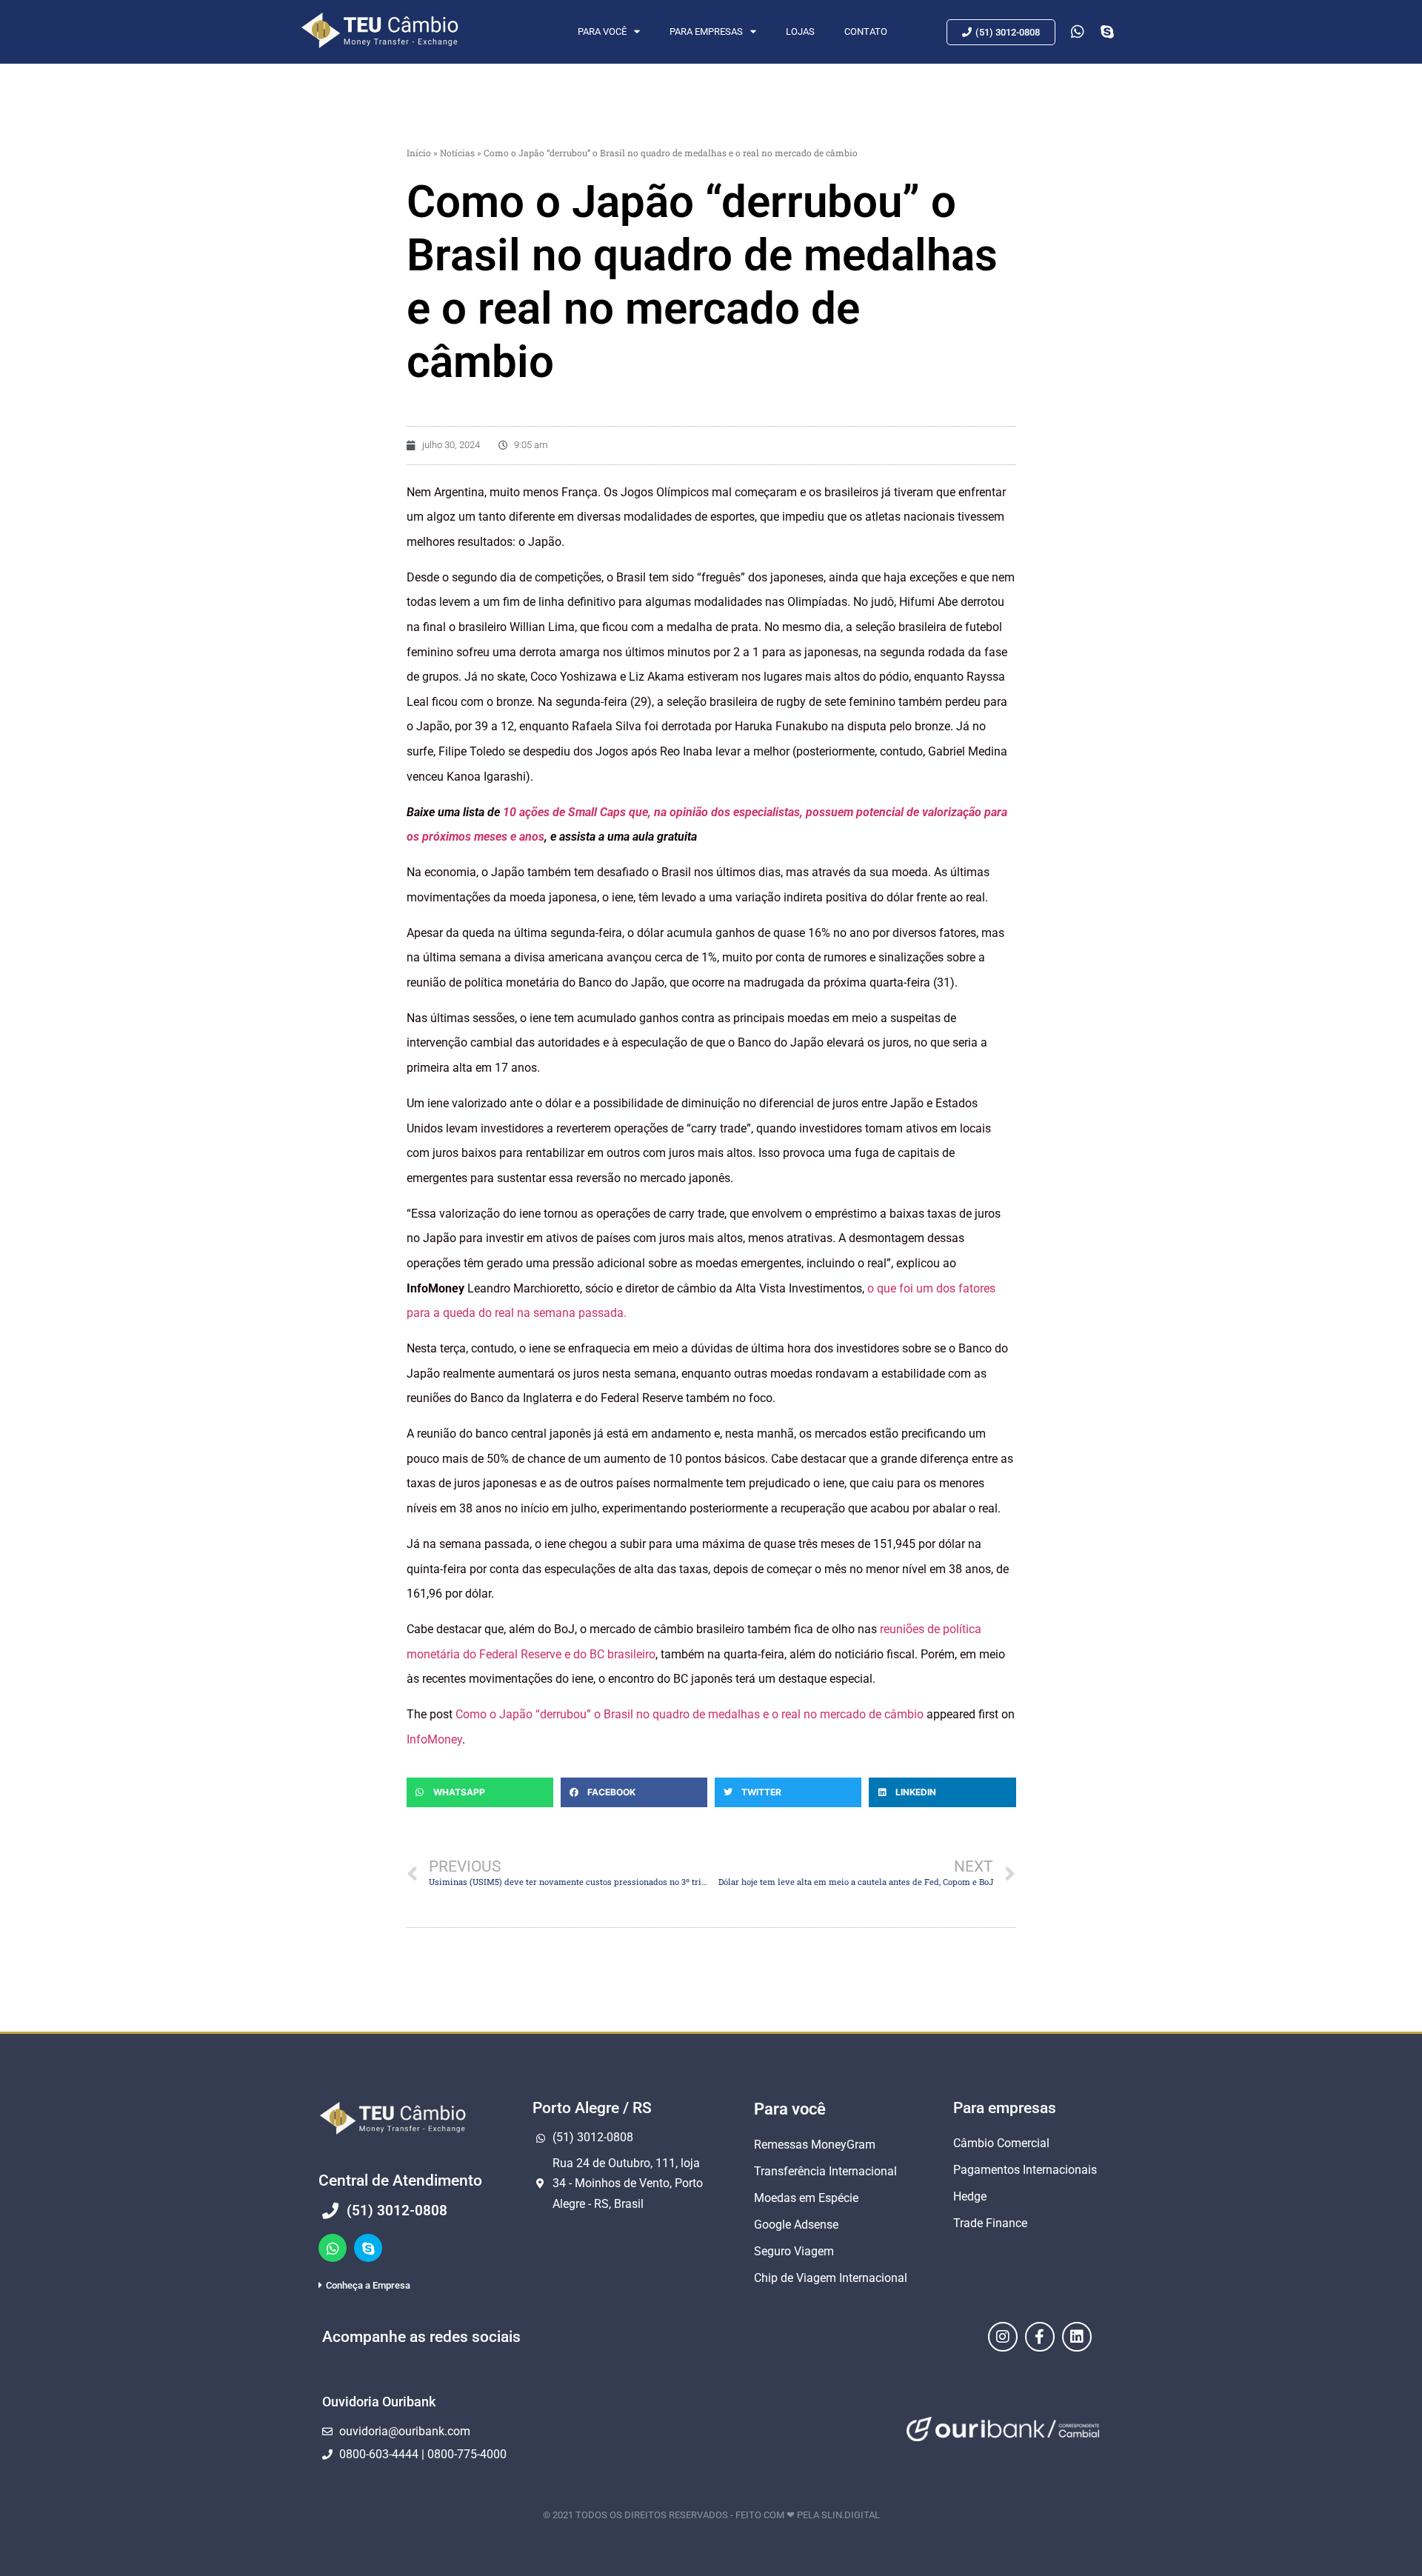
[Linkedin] (1077, 2337)
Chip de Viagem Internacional (831, 2278)
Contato (866, 31)
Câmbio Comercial (1001, 2143)
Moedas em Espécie (806, 2198)
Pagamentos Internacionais (1025, 2170)
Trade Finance (990, 2223)
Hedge (970, 2196)
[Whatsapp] (333, 2248)
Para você (602, 31)
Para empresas (706, 31)
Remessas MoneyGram (815, 2145)
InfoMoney (434, 1739)
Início (419, 153)
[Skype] (368, 2248)
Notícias (457, 153)
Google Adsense (796, 2225)
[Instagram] (1003, 2337)
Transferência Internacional (825, 2171)
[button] (480, 1792)
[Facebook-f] (1040, 2337)
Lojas (800, 31)
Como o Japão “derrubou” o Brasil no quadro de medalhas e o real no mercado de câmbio (690, 1714)
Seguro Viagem (794, 2251)
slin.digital (851, 2515)
